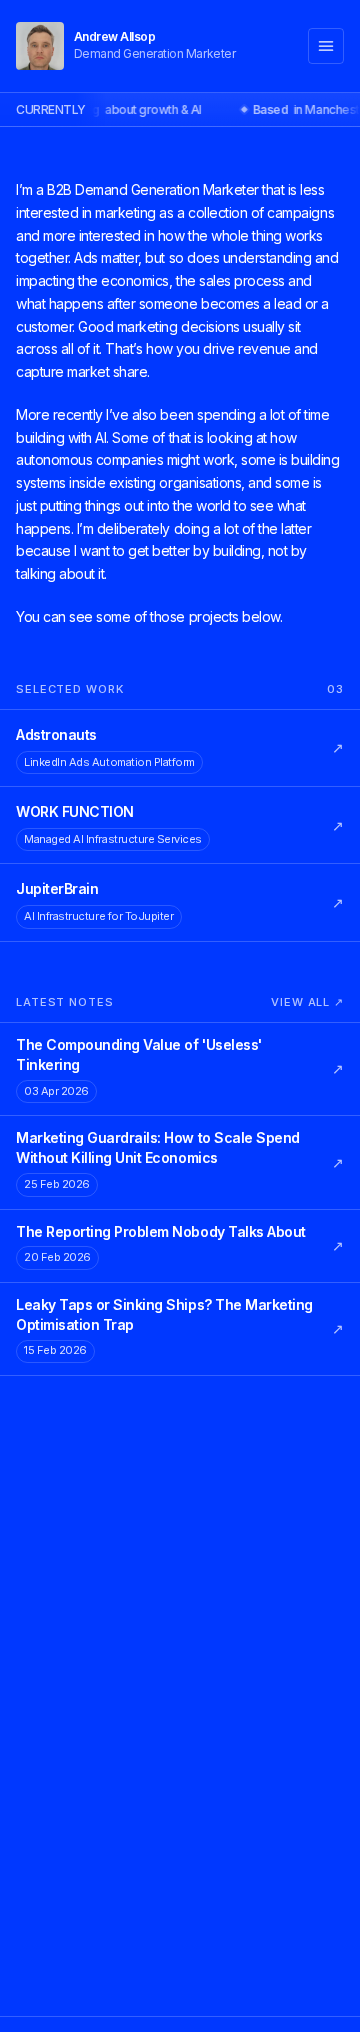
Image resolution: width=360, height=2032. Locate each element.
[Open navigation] (326, 46)
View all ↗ (307, 1002)
